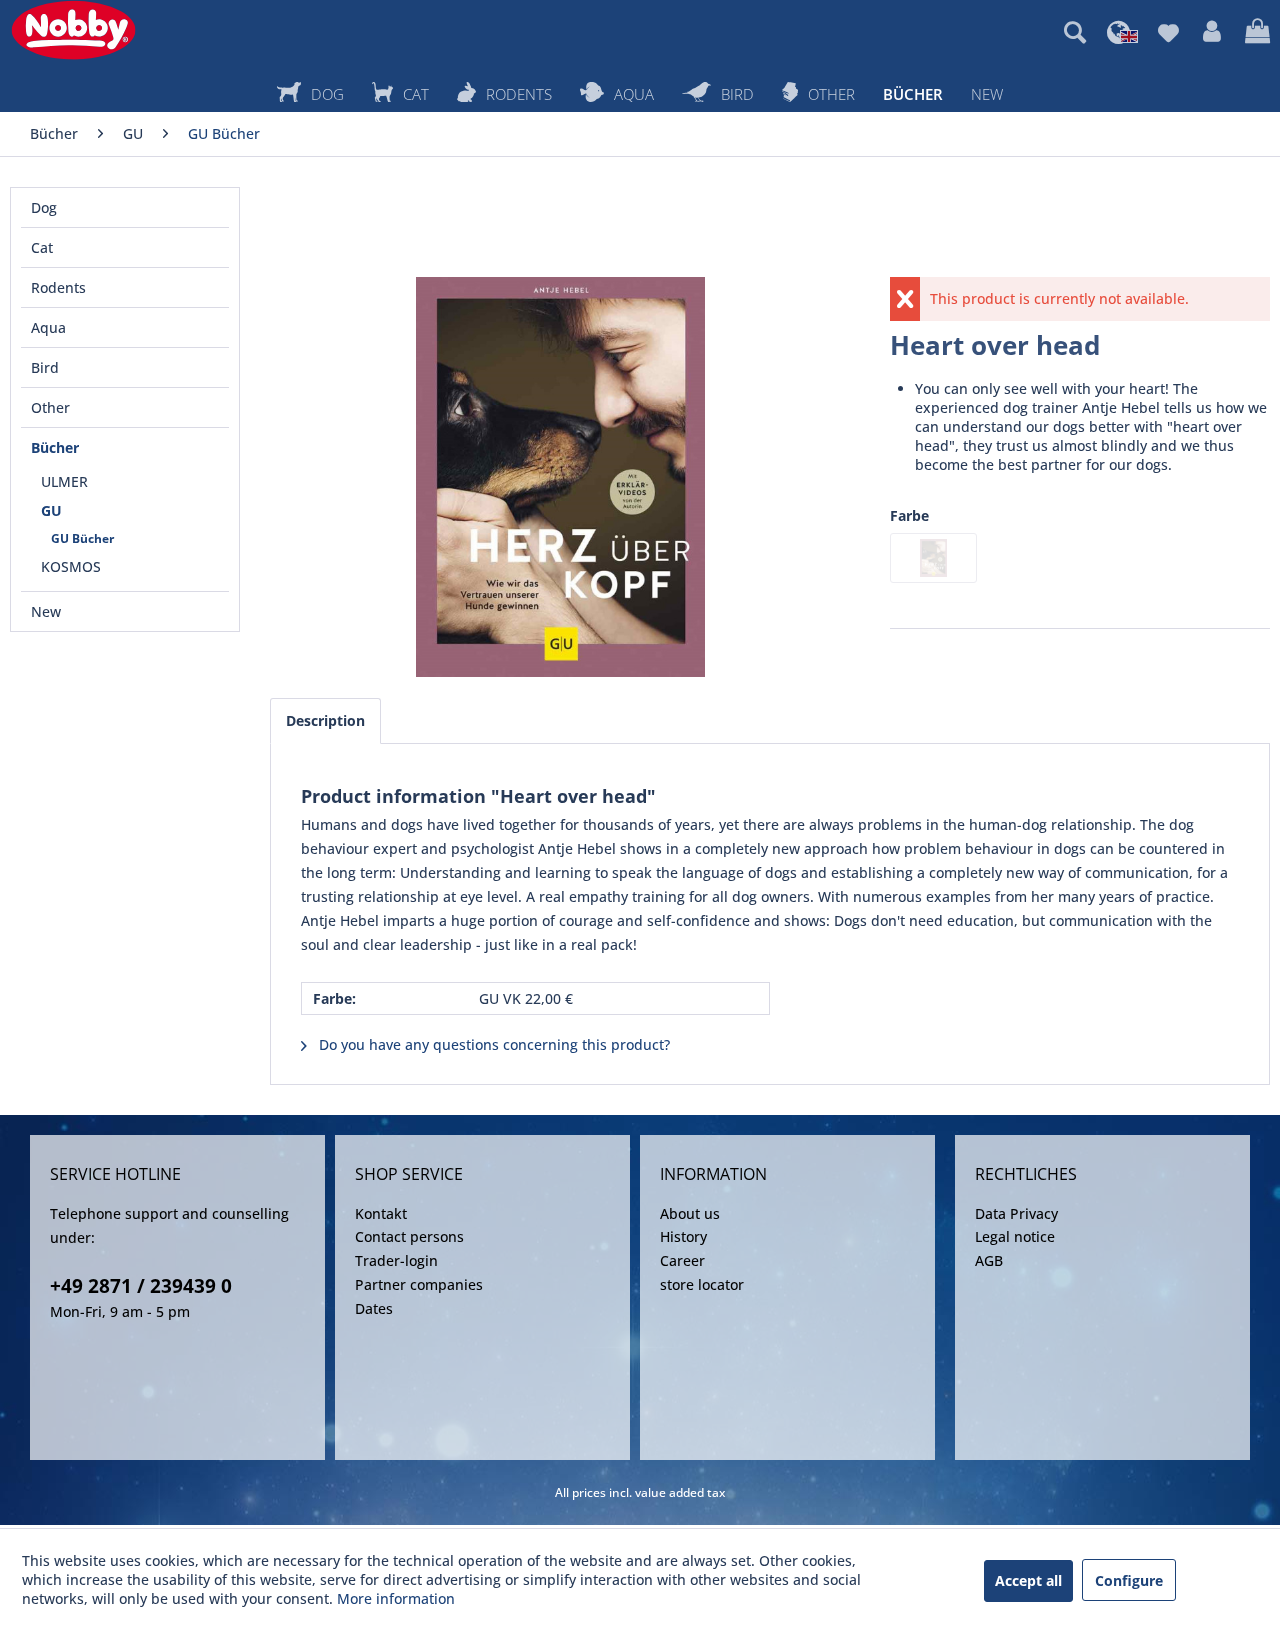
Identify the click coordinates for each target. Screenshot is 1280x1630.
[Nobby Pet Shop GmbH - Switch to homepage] (73, 30)
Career (682, 1260)
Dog (44, 207)
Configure (1129, 1580)
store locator (702, 1284)
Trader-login (396, 1260)
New (46, 611)
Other (50, 407)
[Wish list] (1168, 32)
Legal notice (1015, 1236)
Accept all (1028, 1580)
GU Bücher (82, 538)
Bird (45, 367)
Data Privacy (1016, 1213)
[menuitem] (1075, 32)
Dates (374, 1308)
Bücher (55, 447)
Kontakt (381, 1213)
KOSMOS (71, 566)
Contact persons (409, 1236)
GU (51, 510)
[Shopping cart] (1257, 32)
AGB (989, 1260)
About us (690, 1213)
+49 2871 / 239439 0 (141, 1286)
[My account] (1212, 32)
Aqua (48, 327)
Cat (42, 247)
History (683, 1236)
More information (396, 1598)
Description (325, 720)
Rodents (58, 287)
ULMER (64, 481)
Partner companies (419, 1284)
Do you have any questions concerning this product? (492, 1044)
